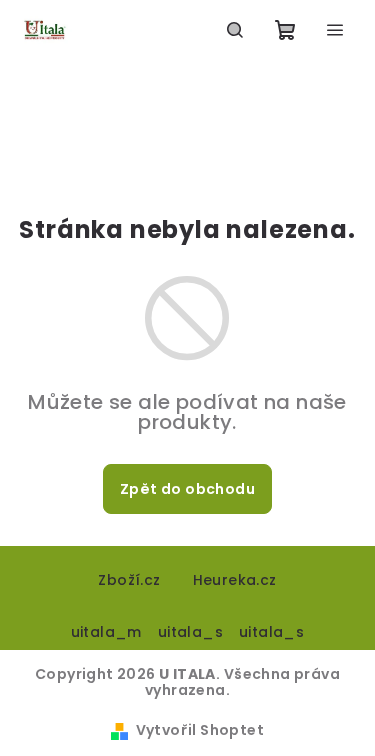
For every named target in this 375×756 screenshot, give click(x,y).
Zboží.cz (129, 580)
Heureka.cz (235, 580)
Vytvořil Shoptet (200, 730)
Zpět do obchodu (187, 489)
